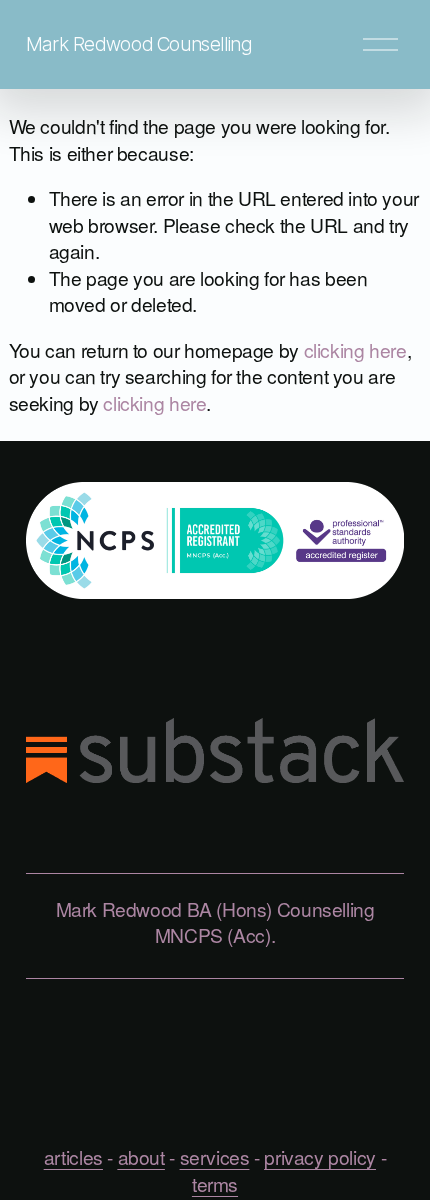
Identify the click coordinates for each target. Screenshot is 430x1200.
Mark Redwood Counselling (139, 44)
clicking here (355, 349)
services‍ (215, 1157)
